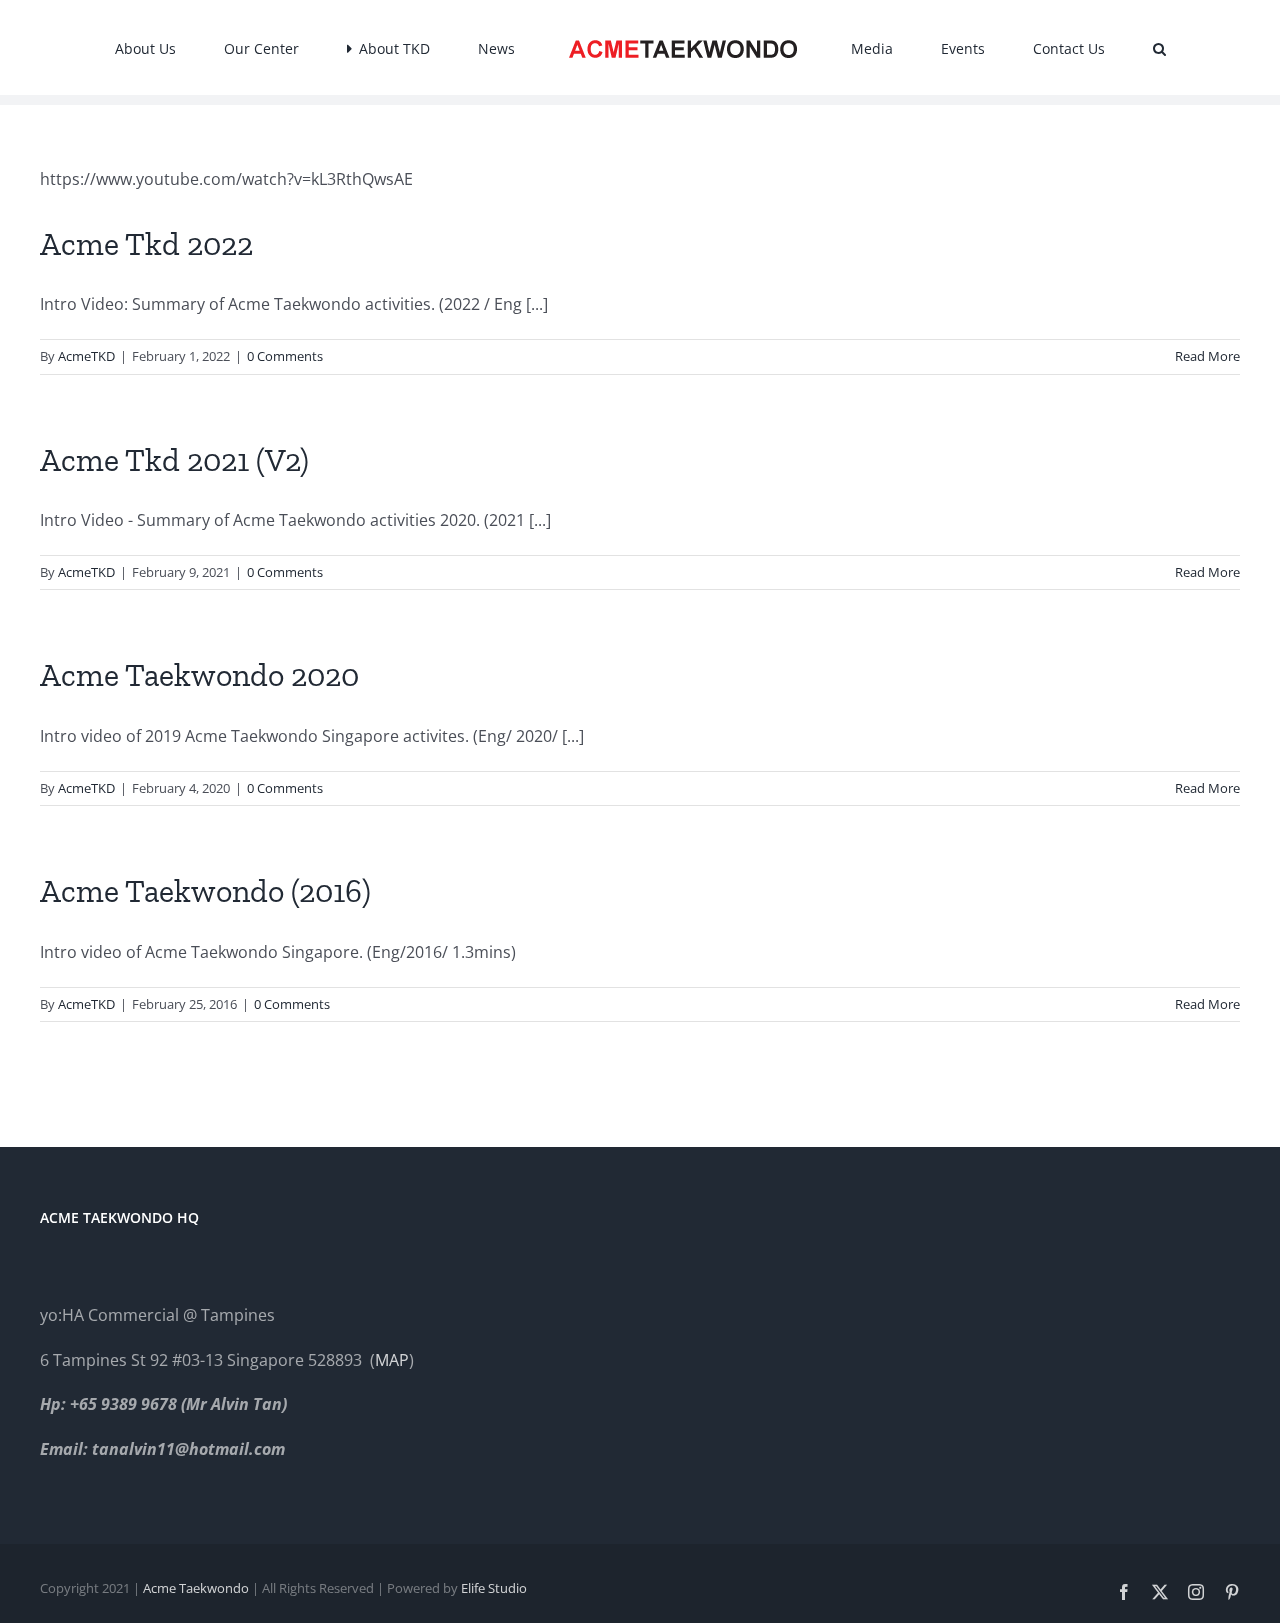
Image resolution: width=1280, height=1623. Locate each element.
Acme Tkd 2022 (146, 244)
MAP (392, 1360)
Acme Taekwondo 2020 (199, 675)
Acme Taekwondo (196, 1588)
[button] (1054, 48)
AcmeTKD (86, 356)
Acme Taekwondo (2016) (205, 891)
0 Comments (285, 356)
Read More (1207, 356)
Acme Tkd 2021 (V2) (174, 460)
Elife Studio (494, 1588)
